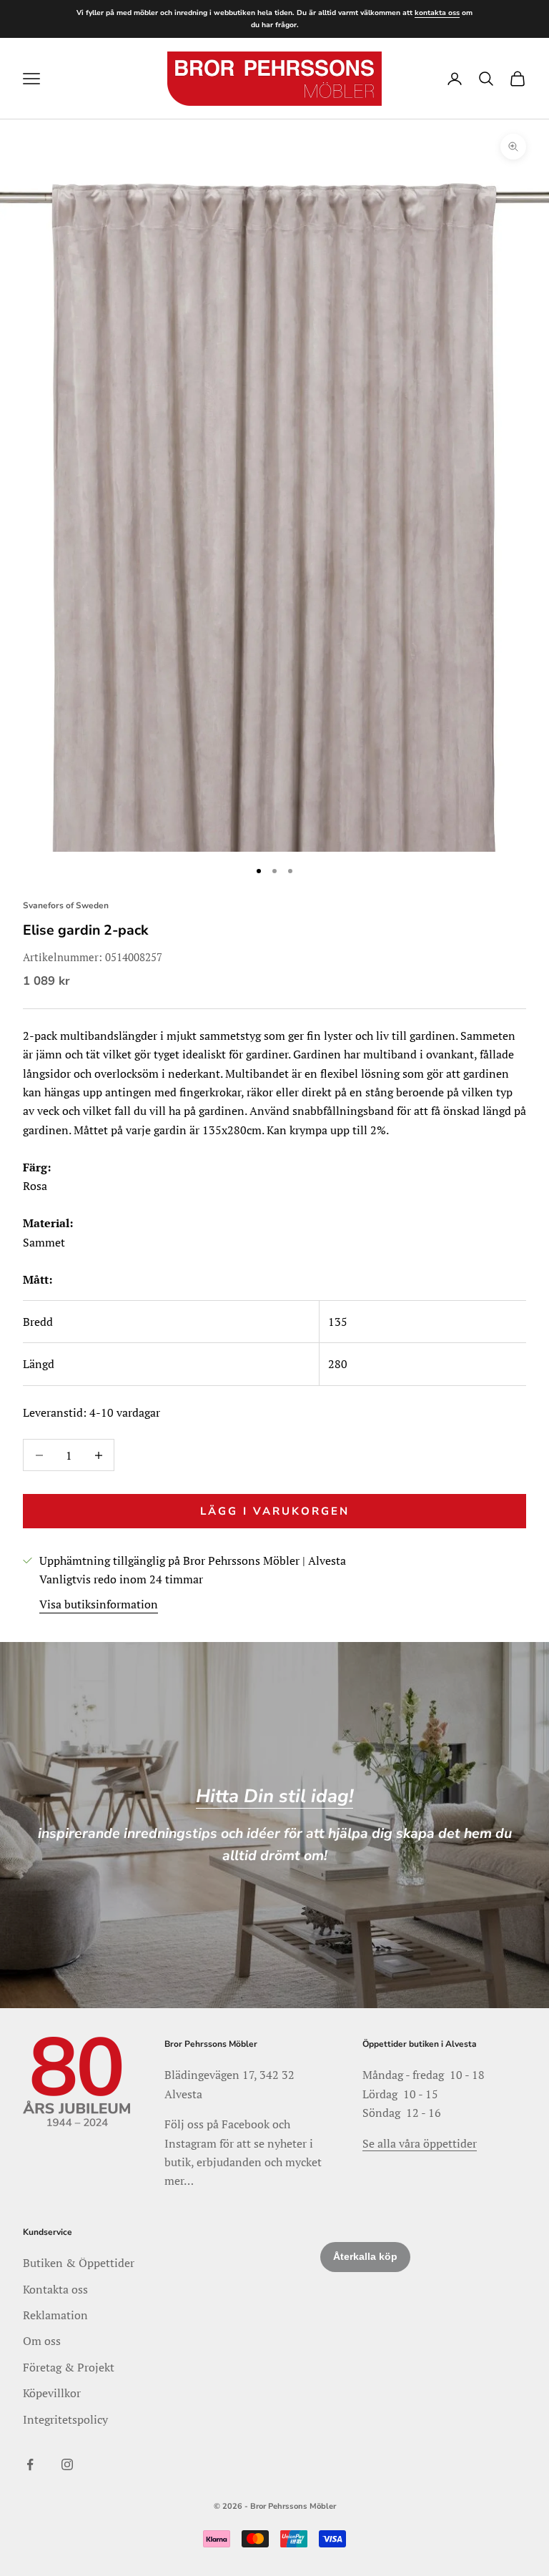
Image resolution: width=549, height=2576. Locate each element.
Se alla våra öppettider (420, 2143)
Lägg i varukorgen (275, 1511)
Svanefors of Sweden (66, 905)
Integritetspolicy (65, 2419)
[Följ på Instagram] (67, 2464)
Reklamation (55, 2315)
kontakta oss (437, 13)
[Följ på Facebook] (30, 2464)
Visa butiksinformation (99, 1604)
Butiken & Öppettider (79, 2263)
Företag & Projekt (69, 2367)
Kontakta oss (55, 2289)
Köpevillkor (52, 2393)
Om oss (42, 2341)
